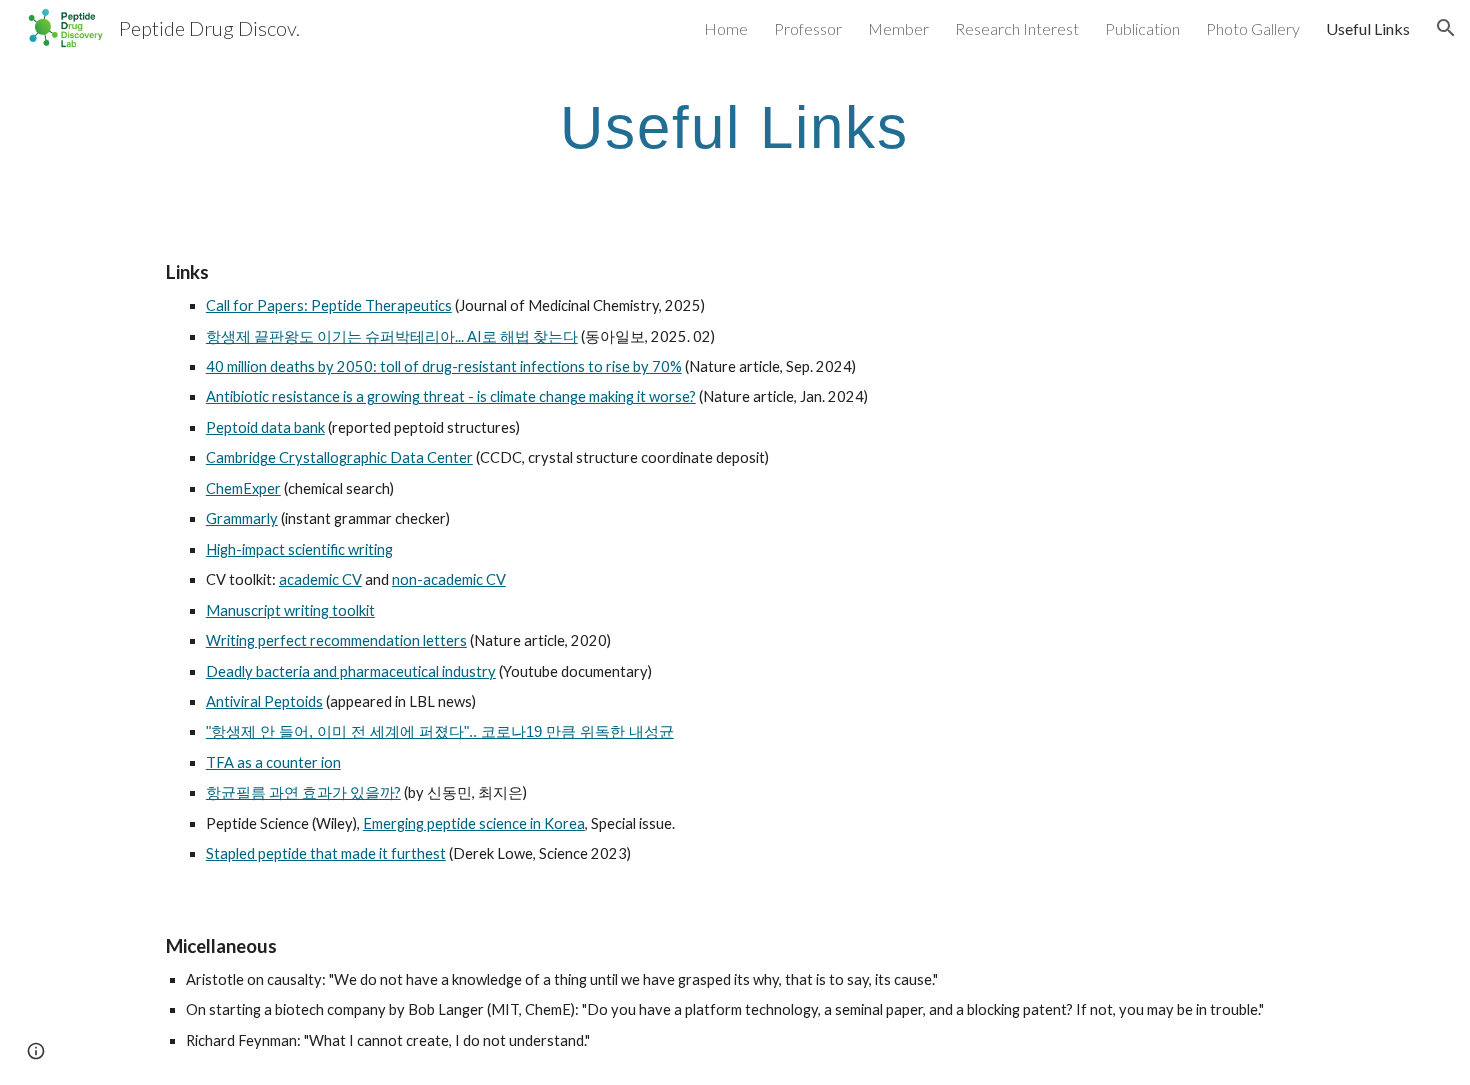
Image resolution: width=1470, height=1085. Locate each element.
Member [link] (898, 28)
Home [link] (726, 28)
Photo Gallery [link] (1253, 28)
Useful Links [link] (1368, 28)
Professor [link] (808, 28)
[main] (735, 126)
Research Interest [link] (1017, 28)
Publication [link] (1142, 28)
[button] (1446, 28)
